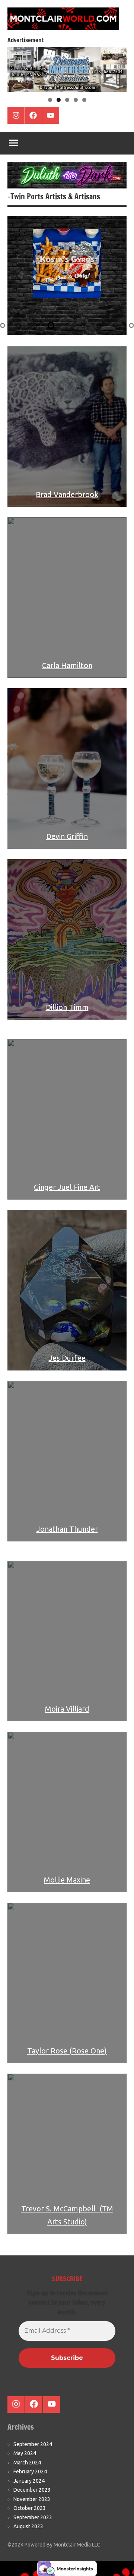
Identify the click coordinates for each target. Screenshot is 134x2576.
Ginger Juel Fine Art (67, 1187)
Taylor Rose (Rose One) (67, 2051)
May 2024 (25, 2453)
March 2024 (27, 2463)
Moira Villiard (67, 1709)
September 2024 (33, 2444)
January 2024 (29, 2481)
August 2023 (28, 2526)
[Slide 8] (115, 325)
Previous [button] (17, 68)
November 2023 (32, 2499)
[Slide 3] (35, 325)
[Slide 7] (99, 325)
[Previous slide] (18, 275)
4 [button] (76, 100)
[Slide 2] (19, 325)
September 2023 (33, 2517)
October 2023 (30, 2508)
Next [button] (117, 68)
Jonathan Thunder (67, 1529)
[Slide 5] (67, 325)
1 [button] (50, 100)
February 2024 (30, 2471)
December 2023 (32, 2490)
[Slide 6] (83, 325)
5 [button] (84, 100)
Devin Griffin (67, 836)
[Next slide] (116, 275)
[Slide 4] (51, 325)
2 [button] (59, 100)
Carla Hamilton (67, 665)
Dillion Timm (67, 1007)
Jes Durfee (67, 1358)
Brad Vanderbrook (67, 494)
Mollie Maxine (67, 1880)
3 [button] (67, 100)
